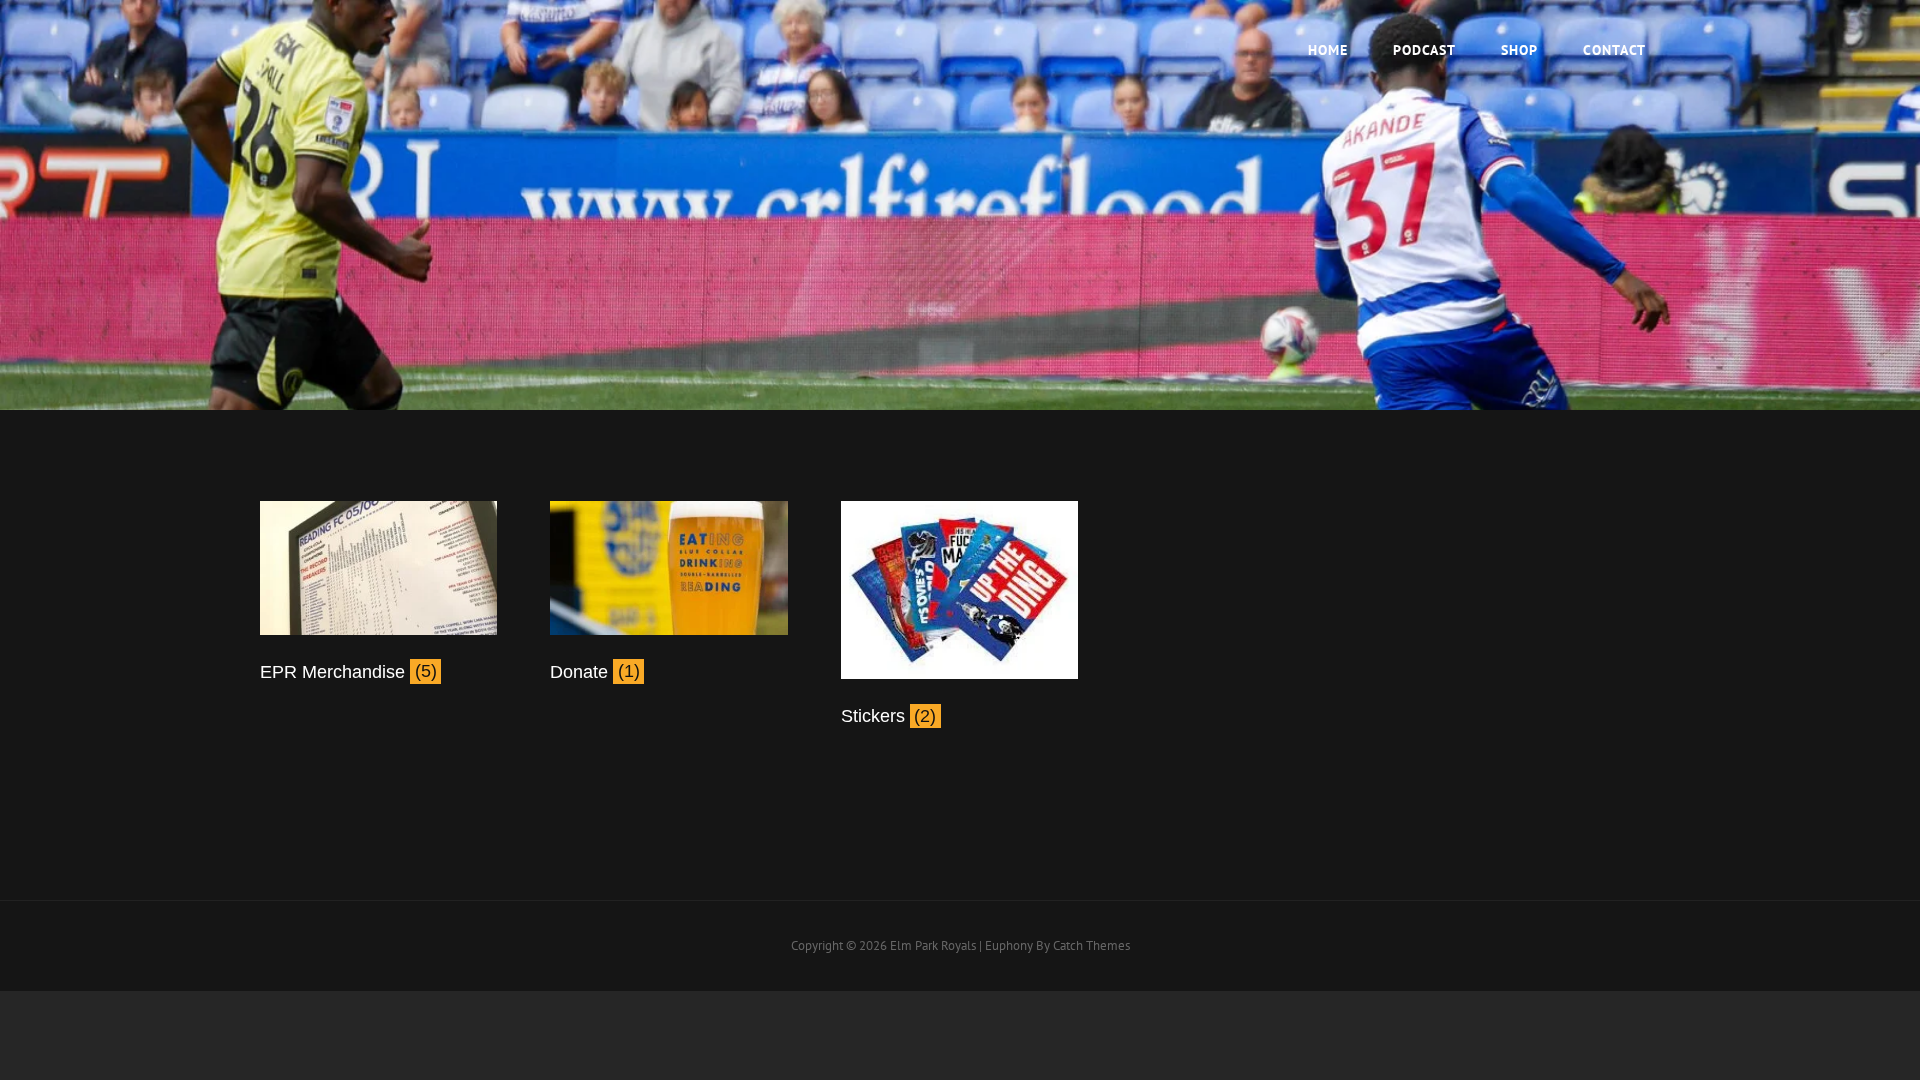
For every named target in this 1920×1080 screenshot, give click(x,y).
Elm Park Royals (933, 945)
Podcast (1424, 50)
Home (1328, 50)
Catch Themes (1091, 945)
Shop (1519, 50)
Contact (1614, 50)
